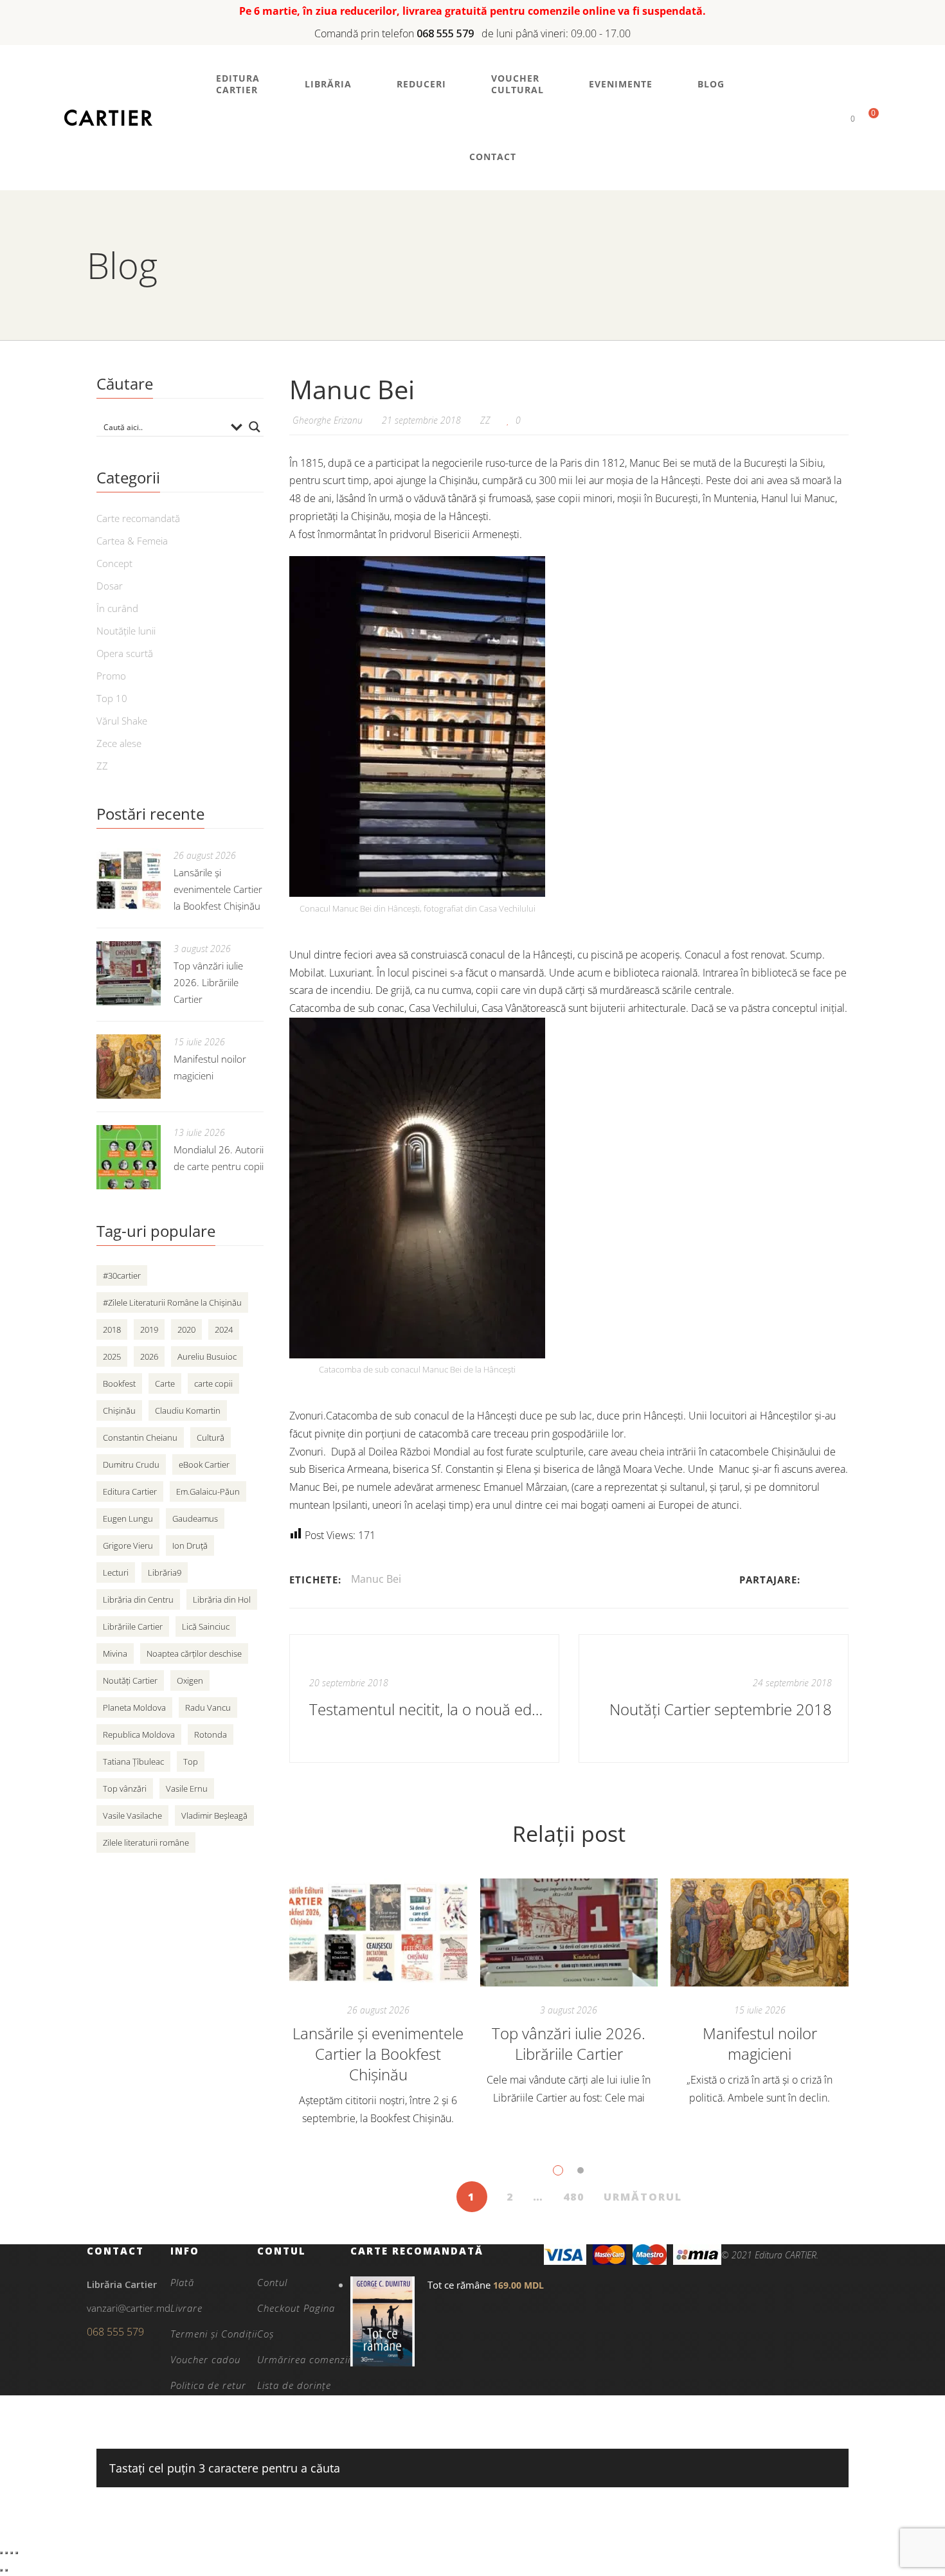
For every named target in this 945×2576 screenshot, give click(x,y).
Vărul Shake (122, 721)
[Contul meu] (831, 118)
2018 (112, 1329)
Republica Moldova (139, 1734)
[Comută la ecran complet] (6, 2553)
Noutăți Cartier (130, 1680)
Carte (165, 1383)
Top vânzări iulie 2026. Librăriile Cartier (569, 2043)
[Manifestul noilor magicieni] (760, 1932)
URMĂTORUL (643, 2197)
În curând (117, 608)
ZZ (485, 420)
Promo (111, 676)
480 (574, 2197)
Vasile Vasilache (132, 1815)
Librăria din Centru (138, 1599)
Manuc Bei (376, 1579)
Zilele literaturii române (146, 1842)
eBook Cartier (204, 1464)
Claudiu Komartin (188, 1410)
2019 (149, 1329)
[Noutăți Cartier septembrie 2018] (714, 1698)
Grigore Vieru (128, 1545)
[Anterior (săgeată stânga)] (1, 2570)
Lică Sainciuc (206, 1626)
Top (191, 1761)
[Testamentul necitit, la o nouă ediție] (424, 1698)
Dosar (110, 586)
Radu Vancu (208, 1707)
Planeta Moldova (134, 1707)
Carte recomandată (138, 518)
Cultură (211, 1437)
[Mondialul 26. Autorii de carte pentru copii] (129, 1157)
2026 (149, 1356)
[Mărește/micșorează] (1, 2553)
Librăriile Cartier (133, 1626)
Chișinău (119, 1410)
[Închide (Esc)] (17, 2553)
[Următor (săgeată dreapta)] (6, 2570)
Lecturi (116, 1572)
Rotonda (211, 1734)
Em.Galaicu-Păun (208, 1491)
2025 (112, 1356)
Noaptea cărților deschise (194, 1653)
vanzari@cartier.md (129, 2308)
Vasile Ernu (187, 1788)
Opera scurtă (125, 653)
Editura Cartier (130, 1491)
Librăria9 (165, 1572)
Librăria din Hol (222, 1599)
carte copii (213, 1383)
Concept (114, 563)
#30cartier (122, 1275)
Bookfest (119, 1383)
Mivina (115, 1653)
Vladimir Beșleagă (214, 1815)
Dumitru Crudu (131, 1464)
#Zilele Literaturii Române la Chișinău (172, 1302)
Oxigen (190, 1680)
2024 (224, 1329)
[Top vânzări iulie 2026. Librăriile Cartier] (569, 1932)
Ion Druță (190, 1545)
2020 (186, 1329)
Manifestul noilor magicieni (760, 2043)
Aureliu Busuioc (207, 1356)
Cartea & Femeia (132, 541)
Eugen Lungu (128, 1518)
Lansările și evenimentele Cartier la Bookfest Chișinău (378, 2054)
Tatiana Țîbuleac (133, 1761)
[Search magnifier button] (255, 427)
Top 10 (112, 698)
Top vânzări (125, 1788)
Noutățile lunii (126, 631)
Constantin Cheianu (140, 1437)
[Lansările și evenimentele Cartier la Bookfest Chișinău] (378, 1932)
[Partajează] (12, 2553)
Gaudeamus (195, 1518)
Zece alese (119, 743)
